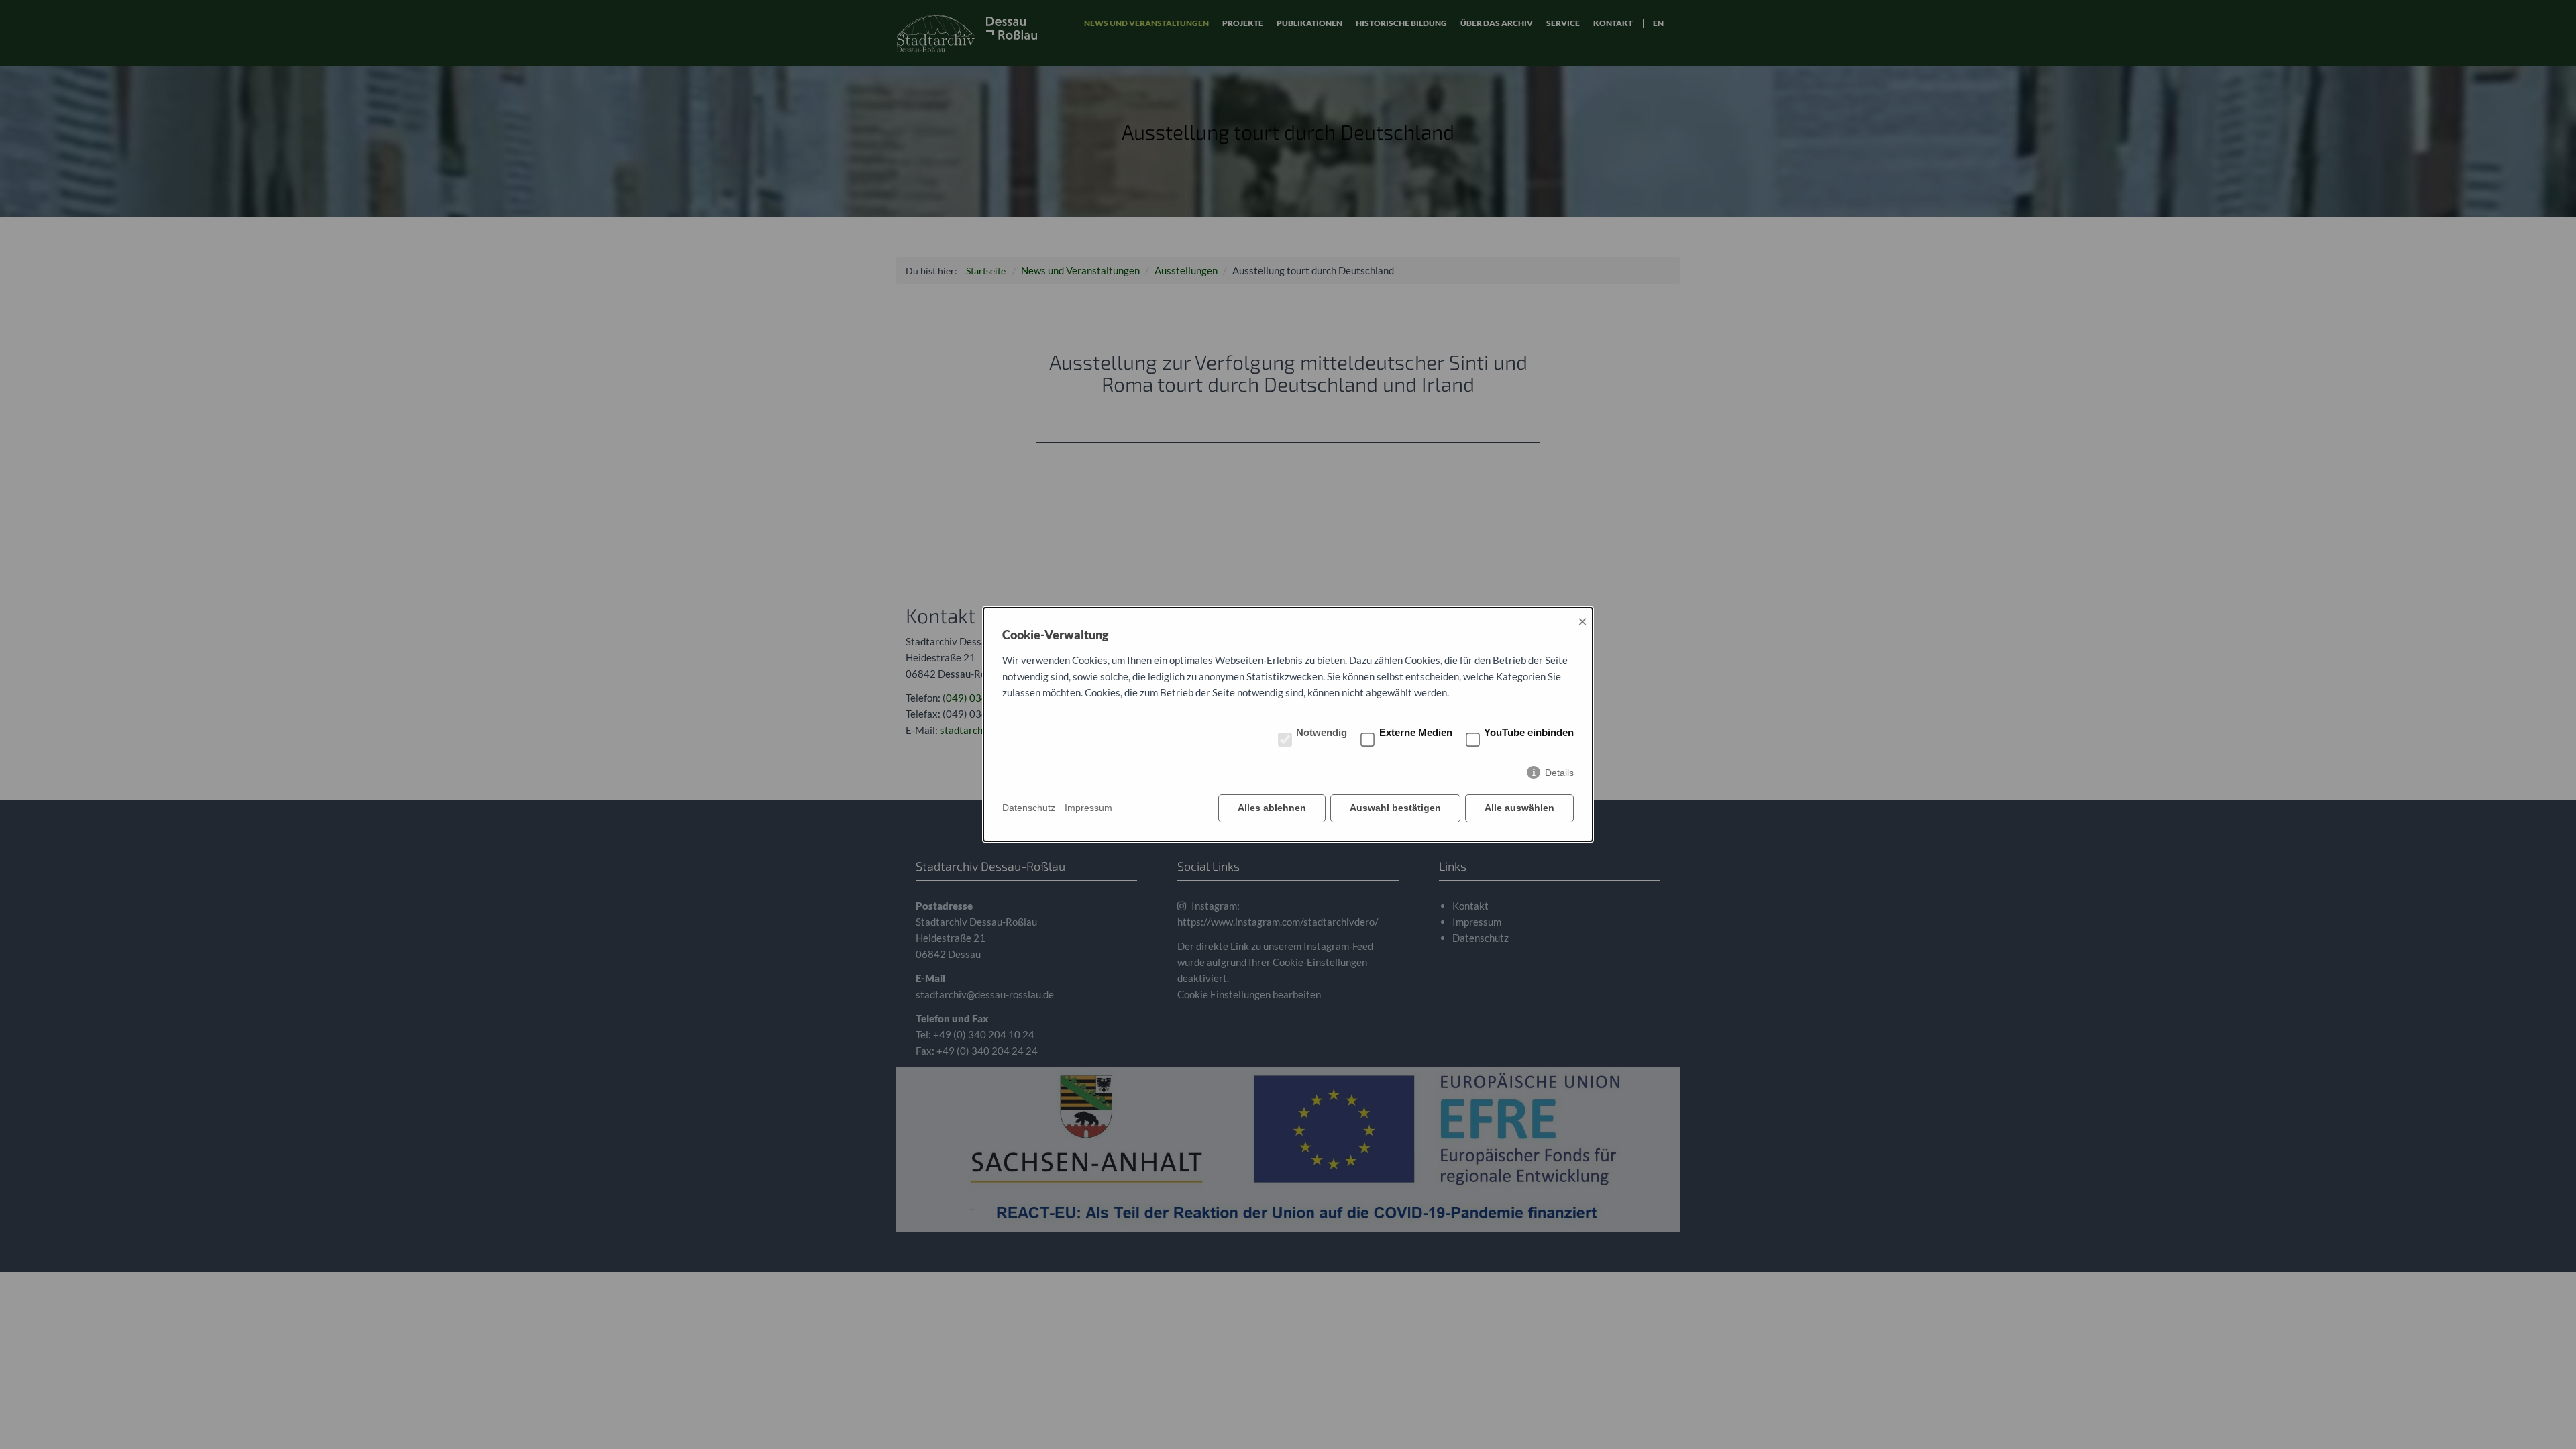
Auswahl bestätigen (1395, 808)
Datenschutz (1029, 808)
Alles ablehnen (1272, 808)
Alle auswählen (1519, 808)
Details (1559, 773)
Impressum (1088, 808)
